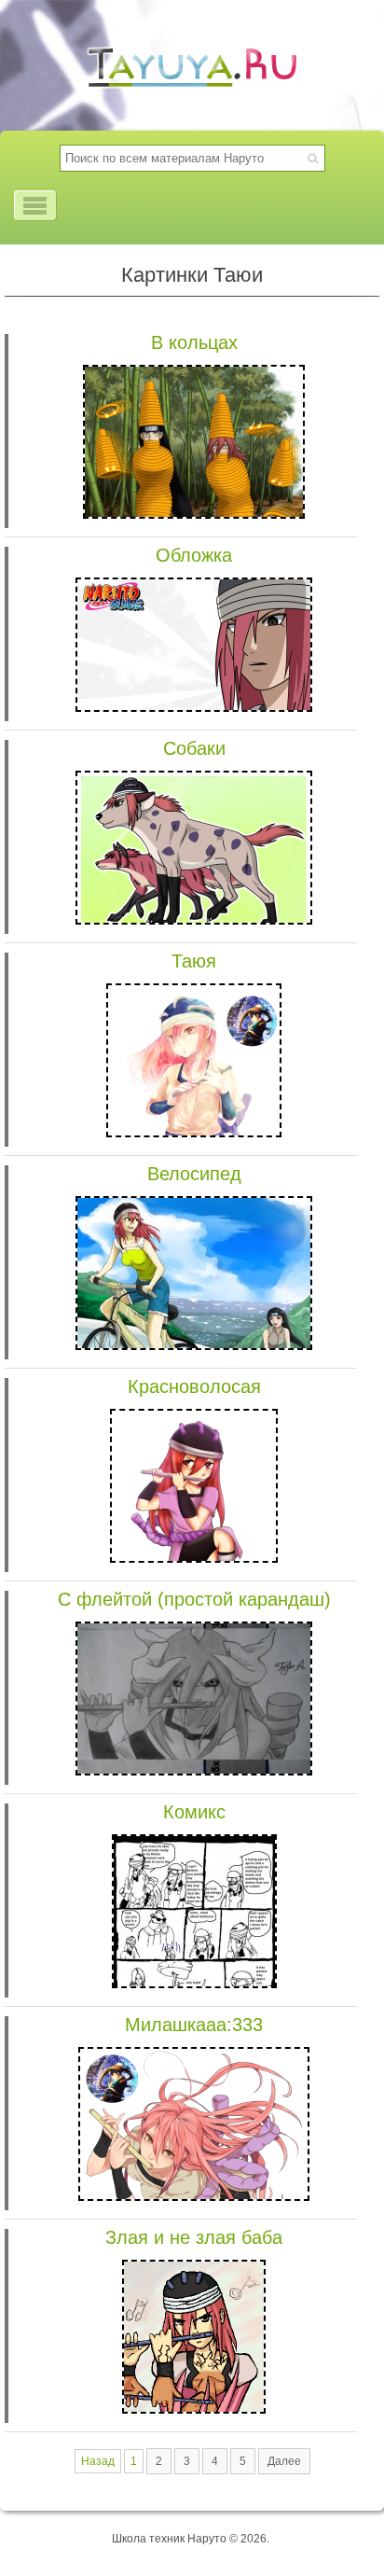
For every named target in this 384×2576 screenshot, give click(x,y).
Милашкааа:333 (194, 2025)
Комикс (194, 1812)
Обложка (194, 555)
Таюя (194, 961)
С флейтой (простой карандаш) (194, 1599)
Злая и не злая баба (194, 2237)
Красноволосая (194, 1386)
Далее (284, 2461)
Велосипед (194, 1174)
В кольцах (194, 342)
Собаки (194, 748)
